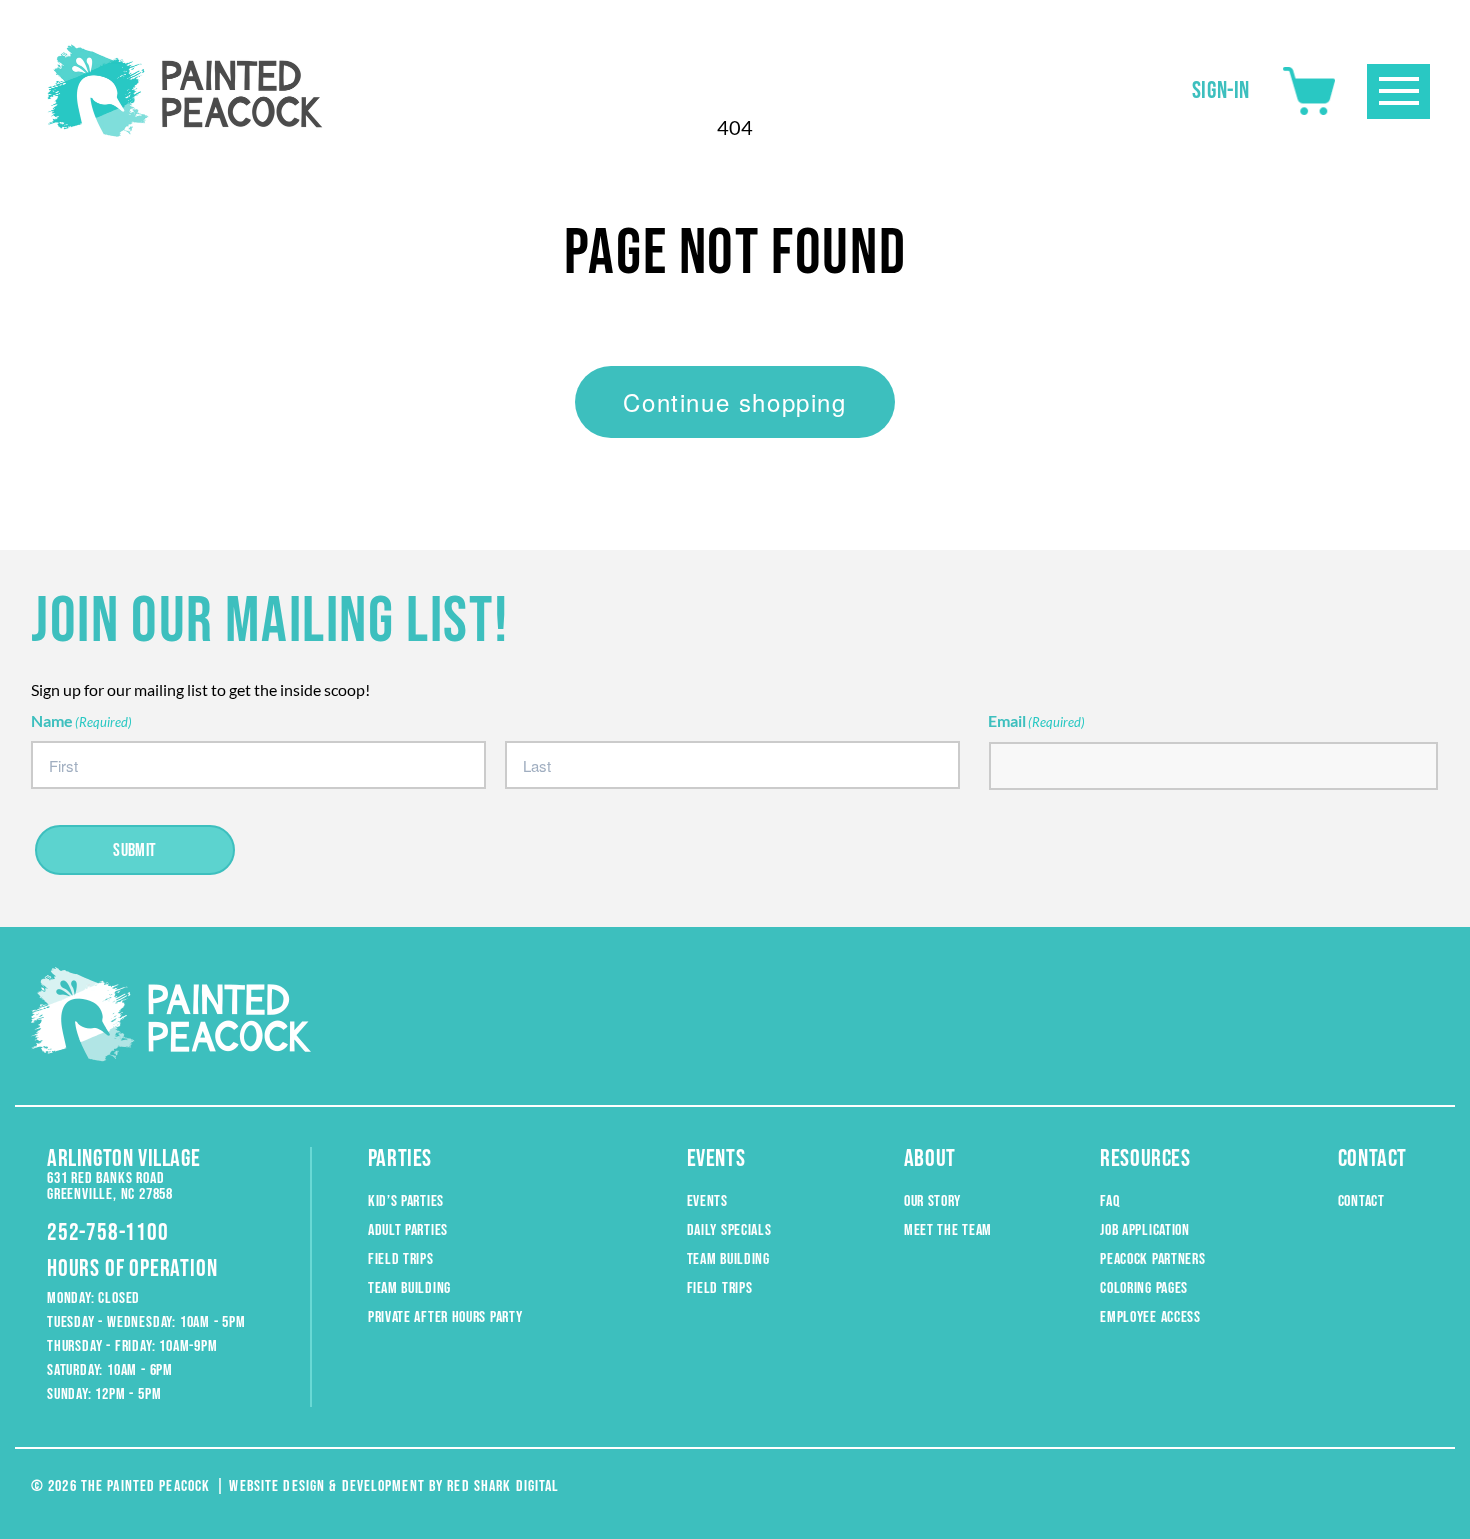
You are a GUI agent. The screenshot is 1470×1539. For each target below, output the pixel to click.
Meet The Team (948, 1230)
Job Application (1145, 1230)
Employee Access (1150, 1317)
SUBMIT (135, 850)
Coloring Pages (1144, 1288)
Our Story (932, 1201)
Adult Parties (408, 1230)
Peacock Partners (1152, 1259)
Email (1036, 720)
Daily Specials (729, 1230)
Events (707, 1201)
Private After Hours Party (445, 1317)
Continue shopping (734, 401)
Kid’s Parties (406, 1201)
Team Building (409, 1288)
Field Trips (401, 1259)
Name (81, 720)
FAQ (1109, 1201)
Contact (1361, 1201)
